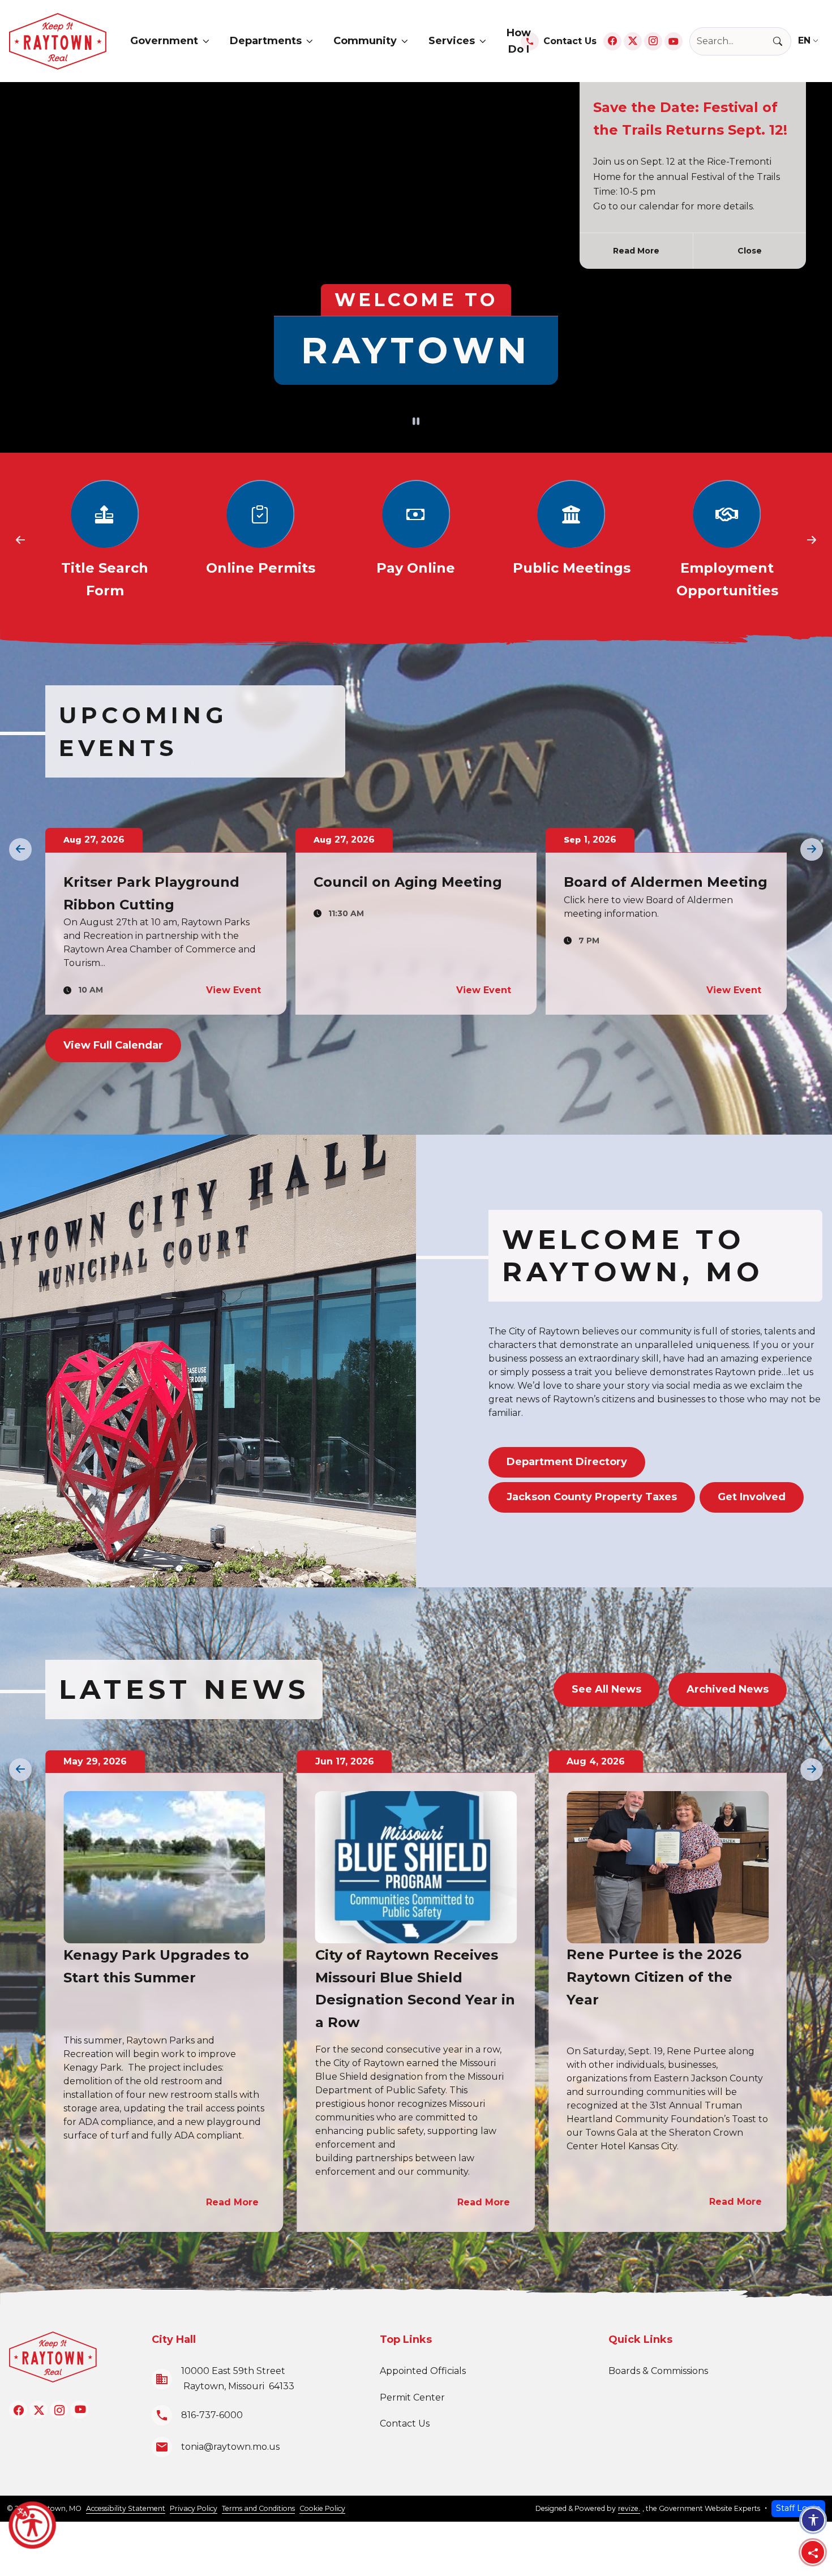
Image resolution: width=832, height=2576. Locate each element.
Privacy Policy (194, 2508)
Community (365, 41)
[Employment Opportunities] (571, 541)
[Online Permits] (105, 541)
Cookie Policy (322, 2508)
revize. (629, 2508)
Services (452, 41)
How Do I (519, 41)
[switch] (416, 422)
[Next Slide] (812, 540)
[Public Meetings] (416, 541)
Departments (266, 41)
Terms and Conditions (258, 2508)
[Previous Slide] (20, 540)
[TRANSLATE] (810, 41)
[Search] (782, 41)
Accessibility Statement (126, 2508)
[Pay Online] (261, 541)
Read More (636, 251)
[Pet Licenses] (727, 541)
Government (164, 41)
